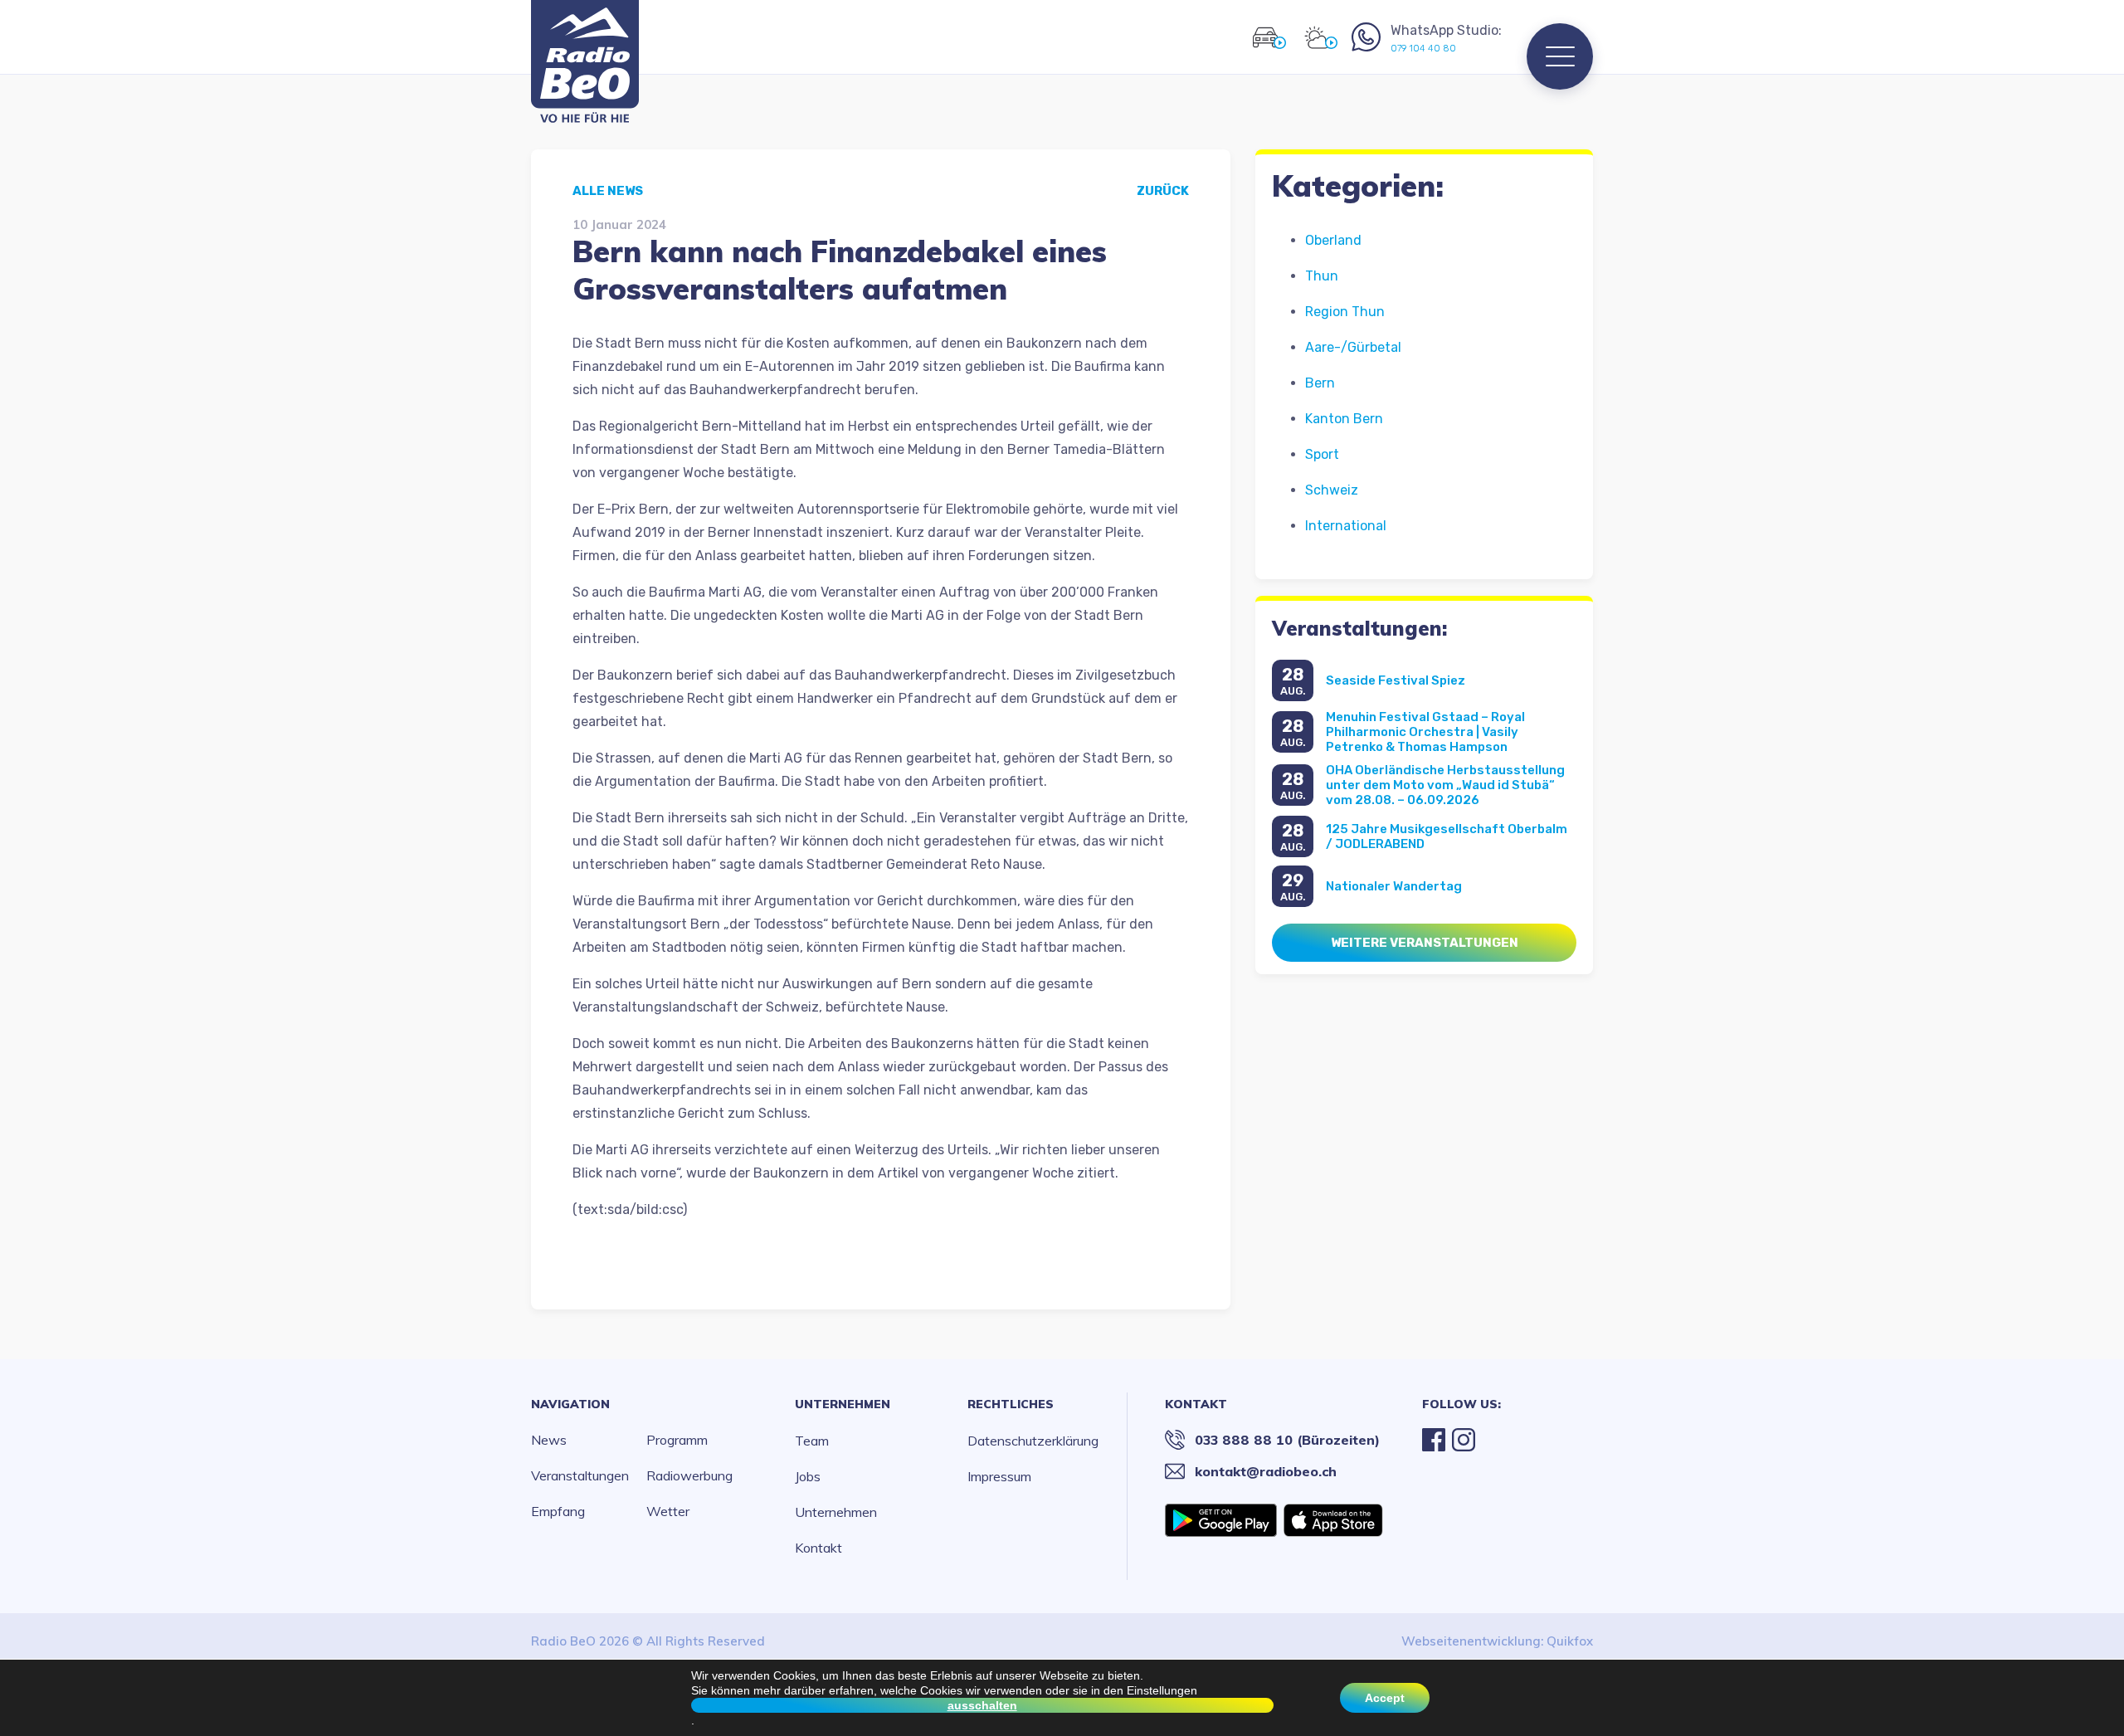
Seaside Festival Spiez (1396, 680)
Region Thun (1345, 312)
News (549, 1440)
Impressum (999, 1476)
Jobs (808, 1476)
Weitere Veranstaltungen (1425, 943)
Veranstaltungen (580, 1475)
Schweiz (1332, 490)
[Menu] (1560, 56)
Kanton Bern (1344, 419)
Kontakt (818, 1548)
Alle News (608, 191)
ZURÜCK (1163, 191)
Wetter (668, 1511)
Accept (1385, 1698)
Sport (1322, 454)
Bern (1320, 383)
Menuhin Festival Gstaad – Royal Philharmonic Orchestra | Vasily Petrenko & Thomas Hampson (1425, 732)
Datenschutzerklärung (1033, 1441)
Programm (677, 1440)
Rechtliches (1011, 1404)
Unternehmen (843, 1404)
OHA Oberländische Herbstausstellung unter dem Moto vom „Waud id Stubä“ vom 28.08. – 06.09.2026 (1445, 785)
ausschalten (982, 1705)
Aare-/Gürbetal (1353, 347)
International (1346, 526)
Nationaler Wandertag (1394, 886)
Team (812, 1441)
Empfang (558, 1511)
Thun (1322, 276)
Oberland (1333, 240)
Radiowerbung (689, 1475)
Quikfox (1570, 1641)
